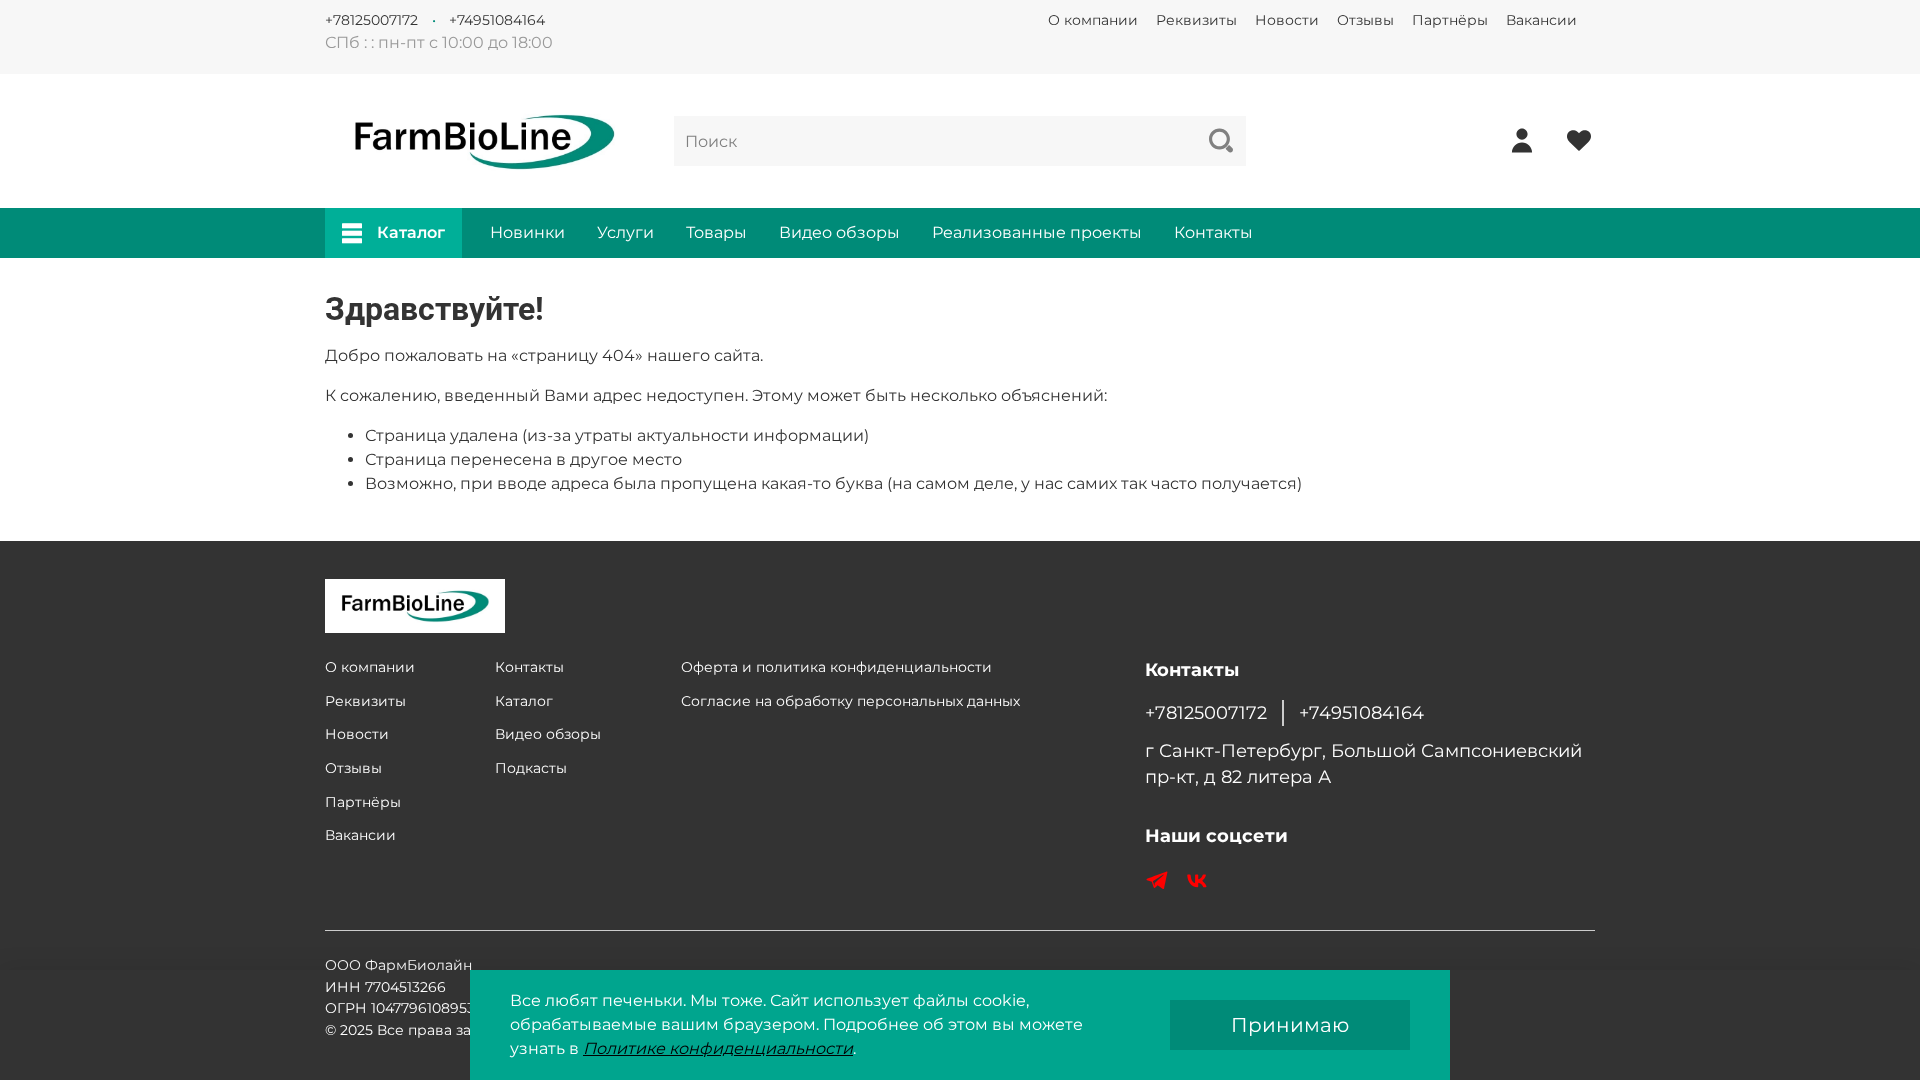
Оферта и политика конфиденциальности (836, 667)
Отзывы (1365, 20)
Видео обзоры (839, 232)
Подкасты (531, 768)
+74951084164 (497, 20)
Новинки (527, 232)
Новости (1287, 20)
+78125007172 (371, 20)
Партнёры (1450, 20)
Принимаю (1290, 1025)
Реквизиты (1196, 20)
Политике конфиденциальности (718, 1048)
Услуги (625, 232)
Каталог (411, 232)
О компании (1093, 20)
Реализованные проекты (1037, 232)
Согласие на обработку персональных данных (850, 701)
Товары (716, 232)
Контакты (1213, 232)
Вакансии (1541, 20)
